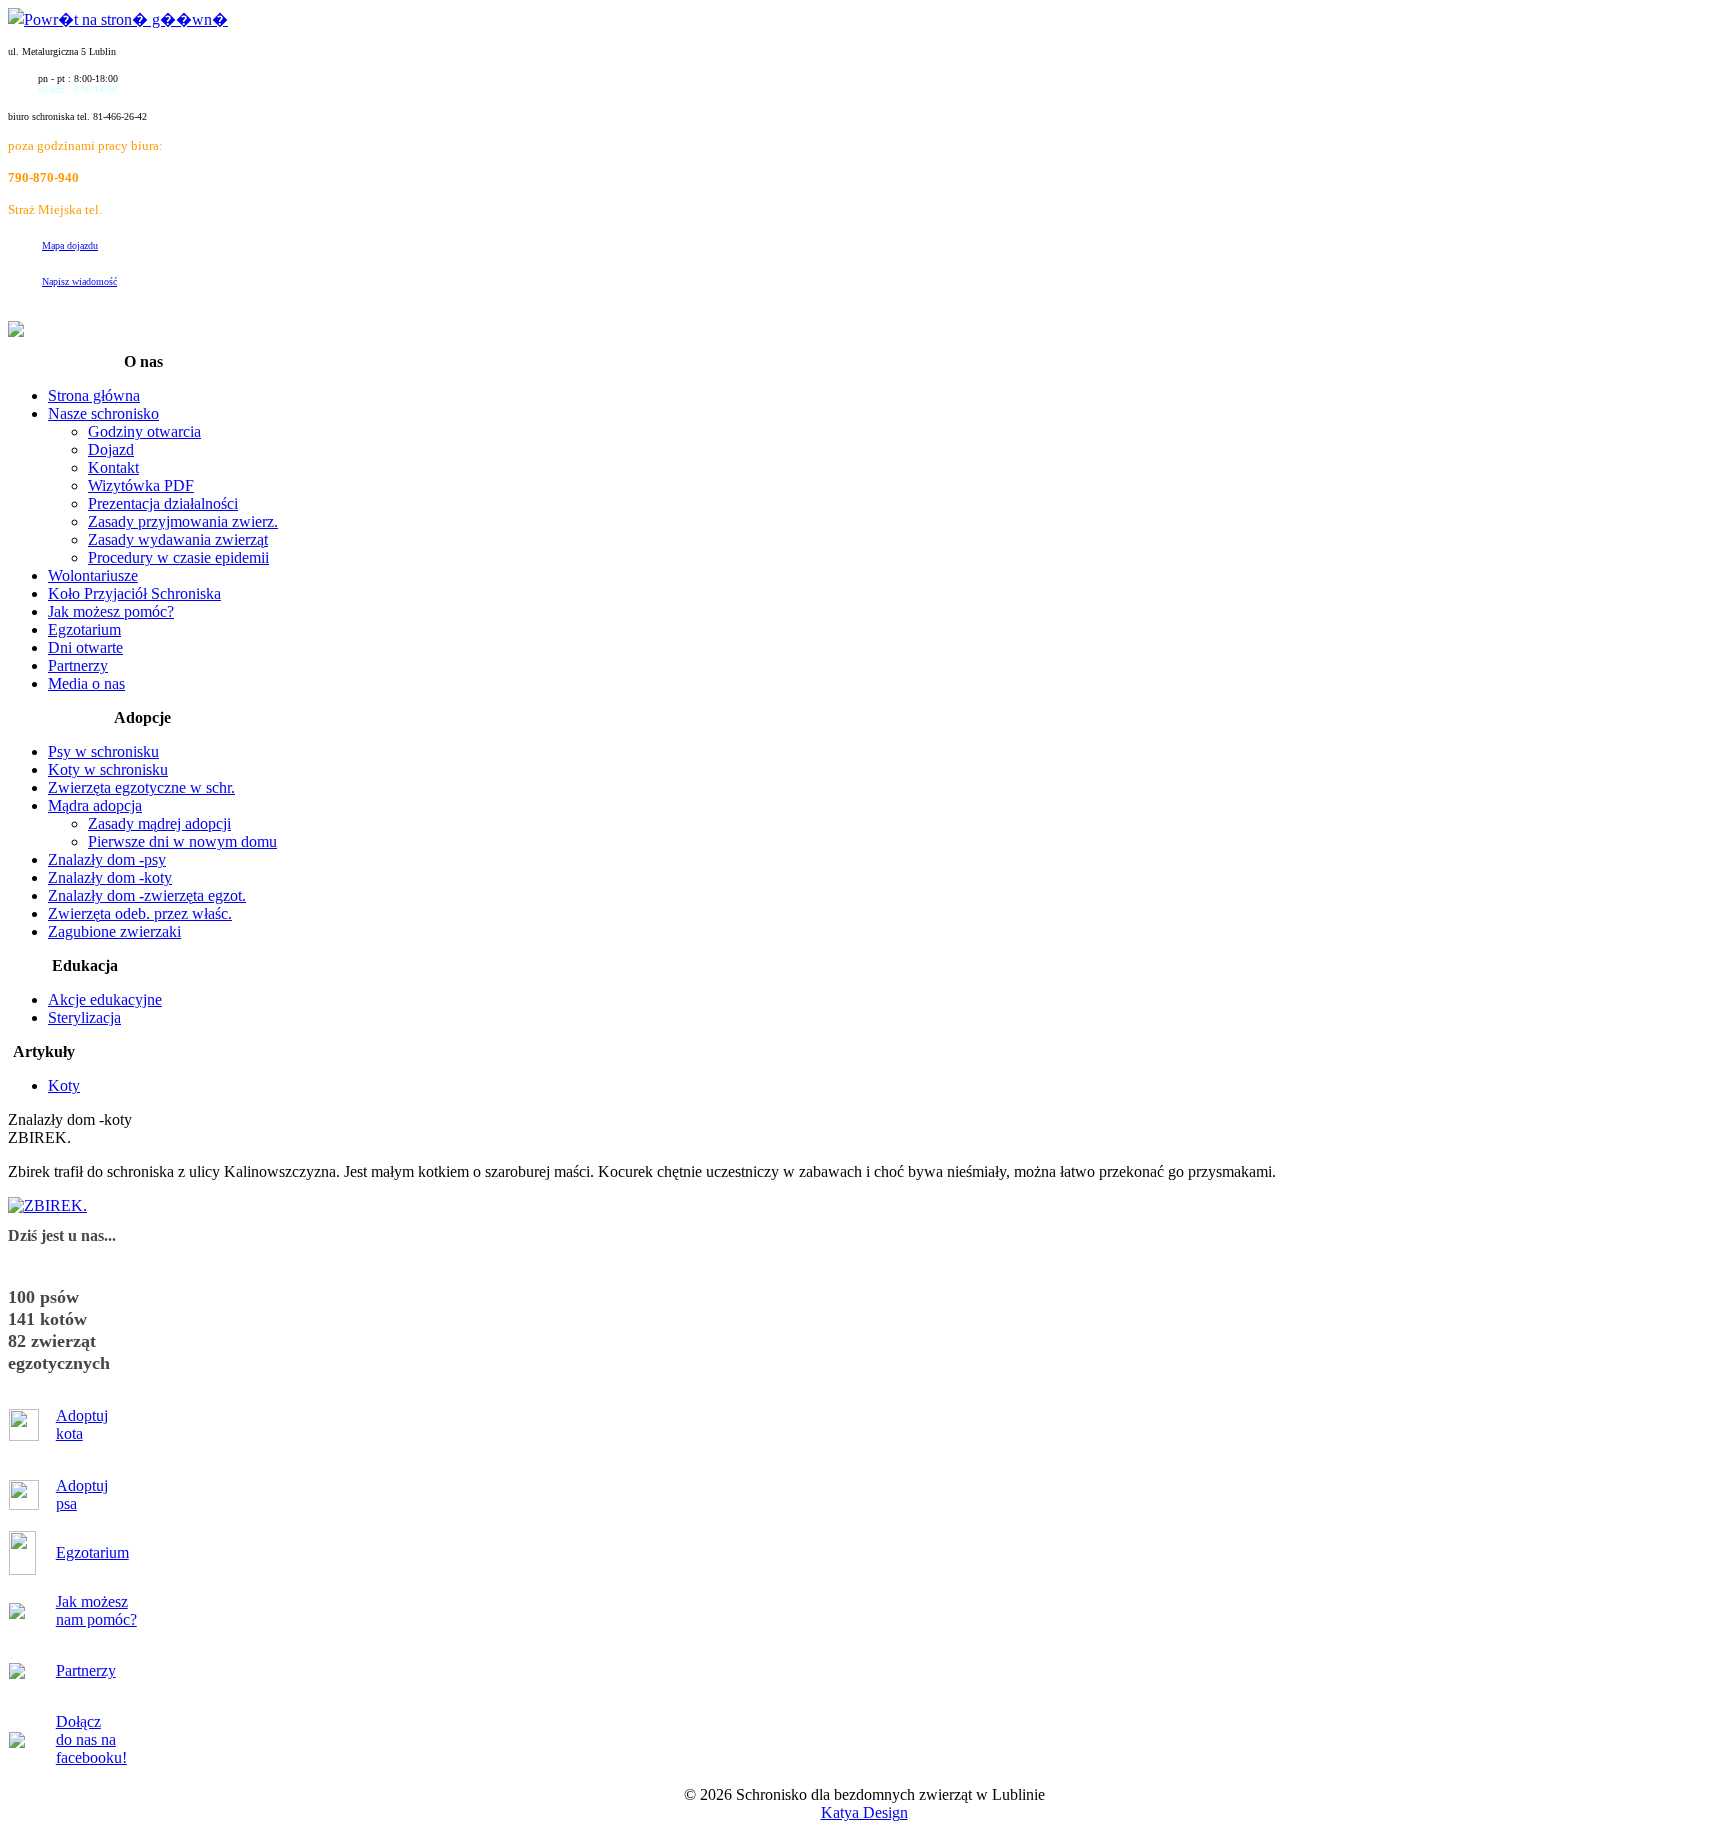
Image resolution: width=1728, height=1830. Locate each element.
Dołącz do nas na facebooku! (91, 1739)
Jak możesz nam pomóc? (96, 1610)
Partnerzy (86, 1670)
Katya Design (864, 1812)
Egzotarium (92, 1552)
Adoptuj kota (82, 1424)
